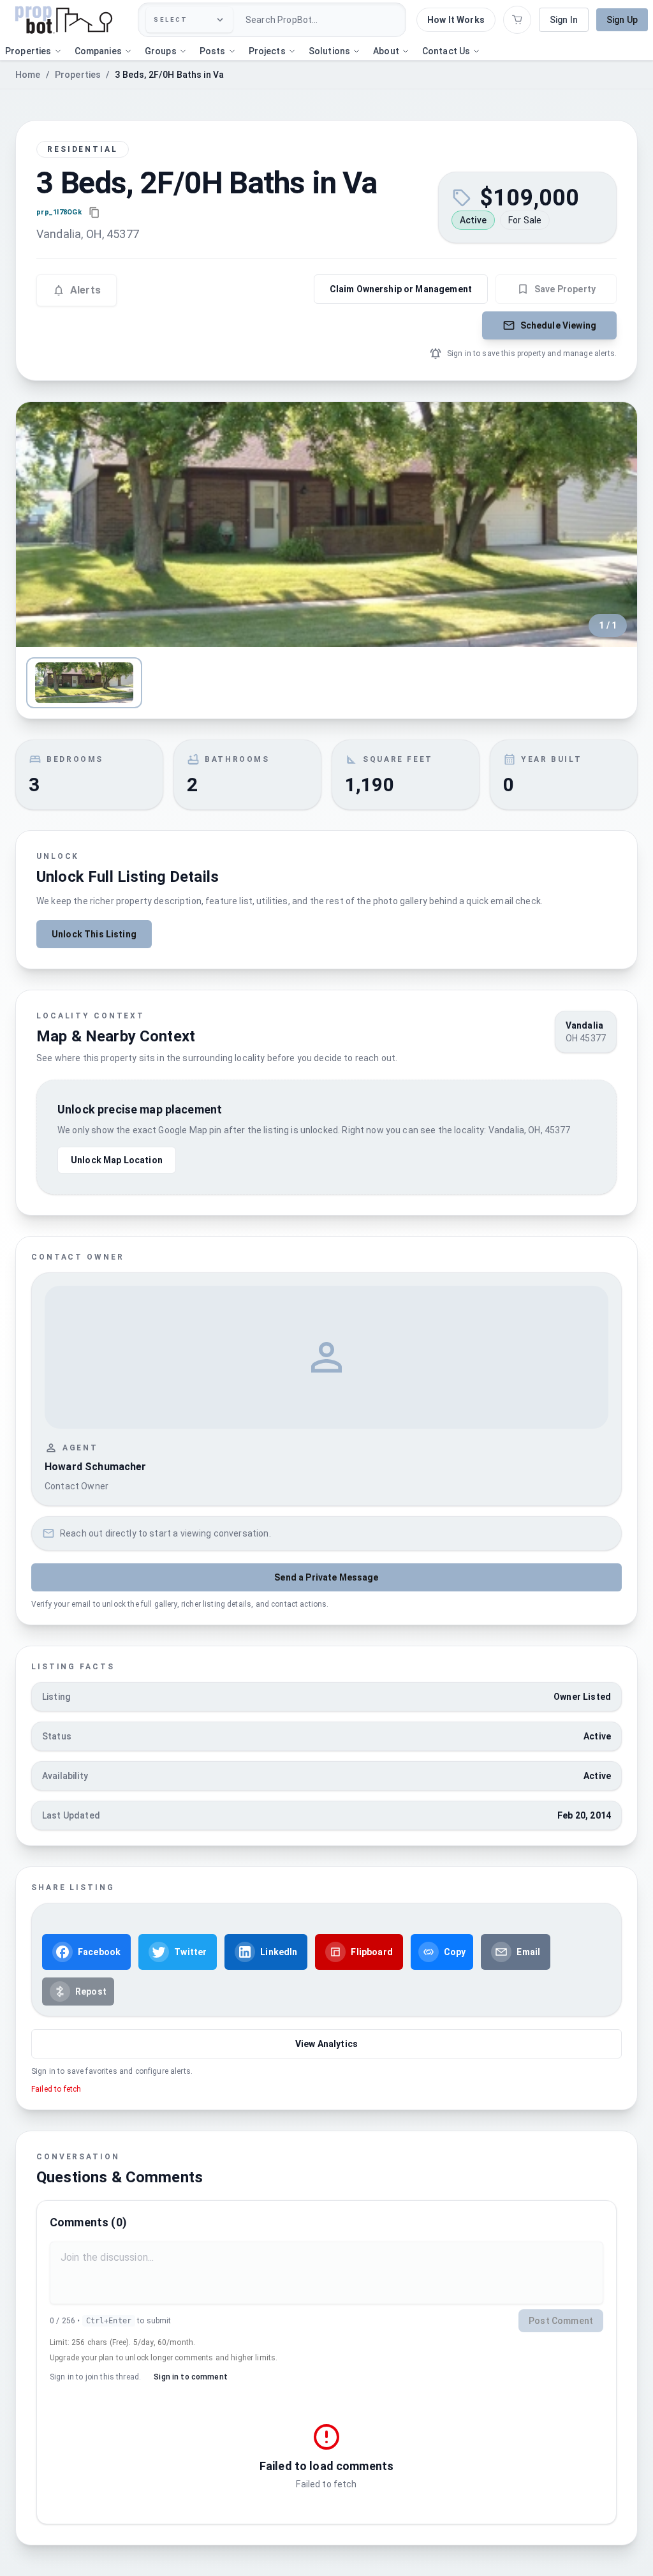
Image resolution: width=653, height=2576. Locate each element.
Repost (91, 1992)
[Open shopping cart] (517, 20)
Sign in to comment (191, 2377)
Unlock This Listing (94, 934)
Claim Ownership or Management (401, 289)
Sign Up (622, 20)
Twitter (190, 1952)
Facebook (99, 1952)
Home (28, 75)
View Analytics (326, 2044)
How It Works (456, 20)
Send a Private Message (326, 1577)
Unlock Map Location (117, 1160)
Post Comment (561, 2321)
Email (528, 1952)
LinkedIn (279, 1952)
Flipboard (371, 1952)
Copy (455, 1952)
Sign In (564, 20)
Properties (78, 75)
